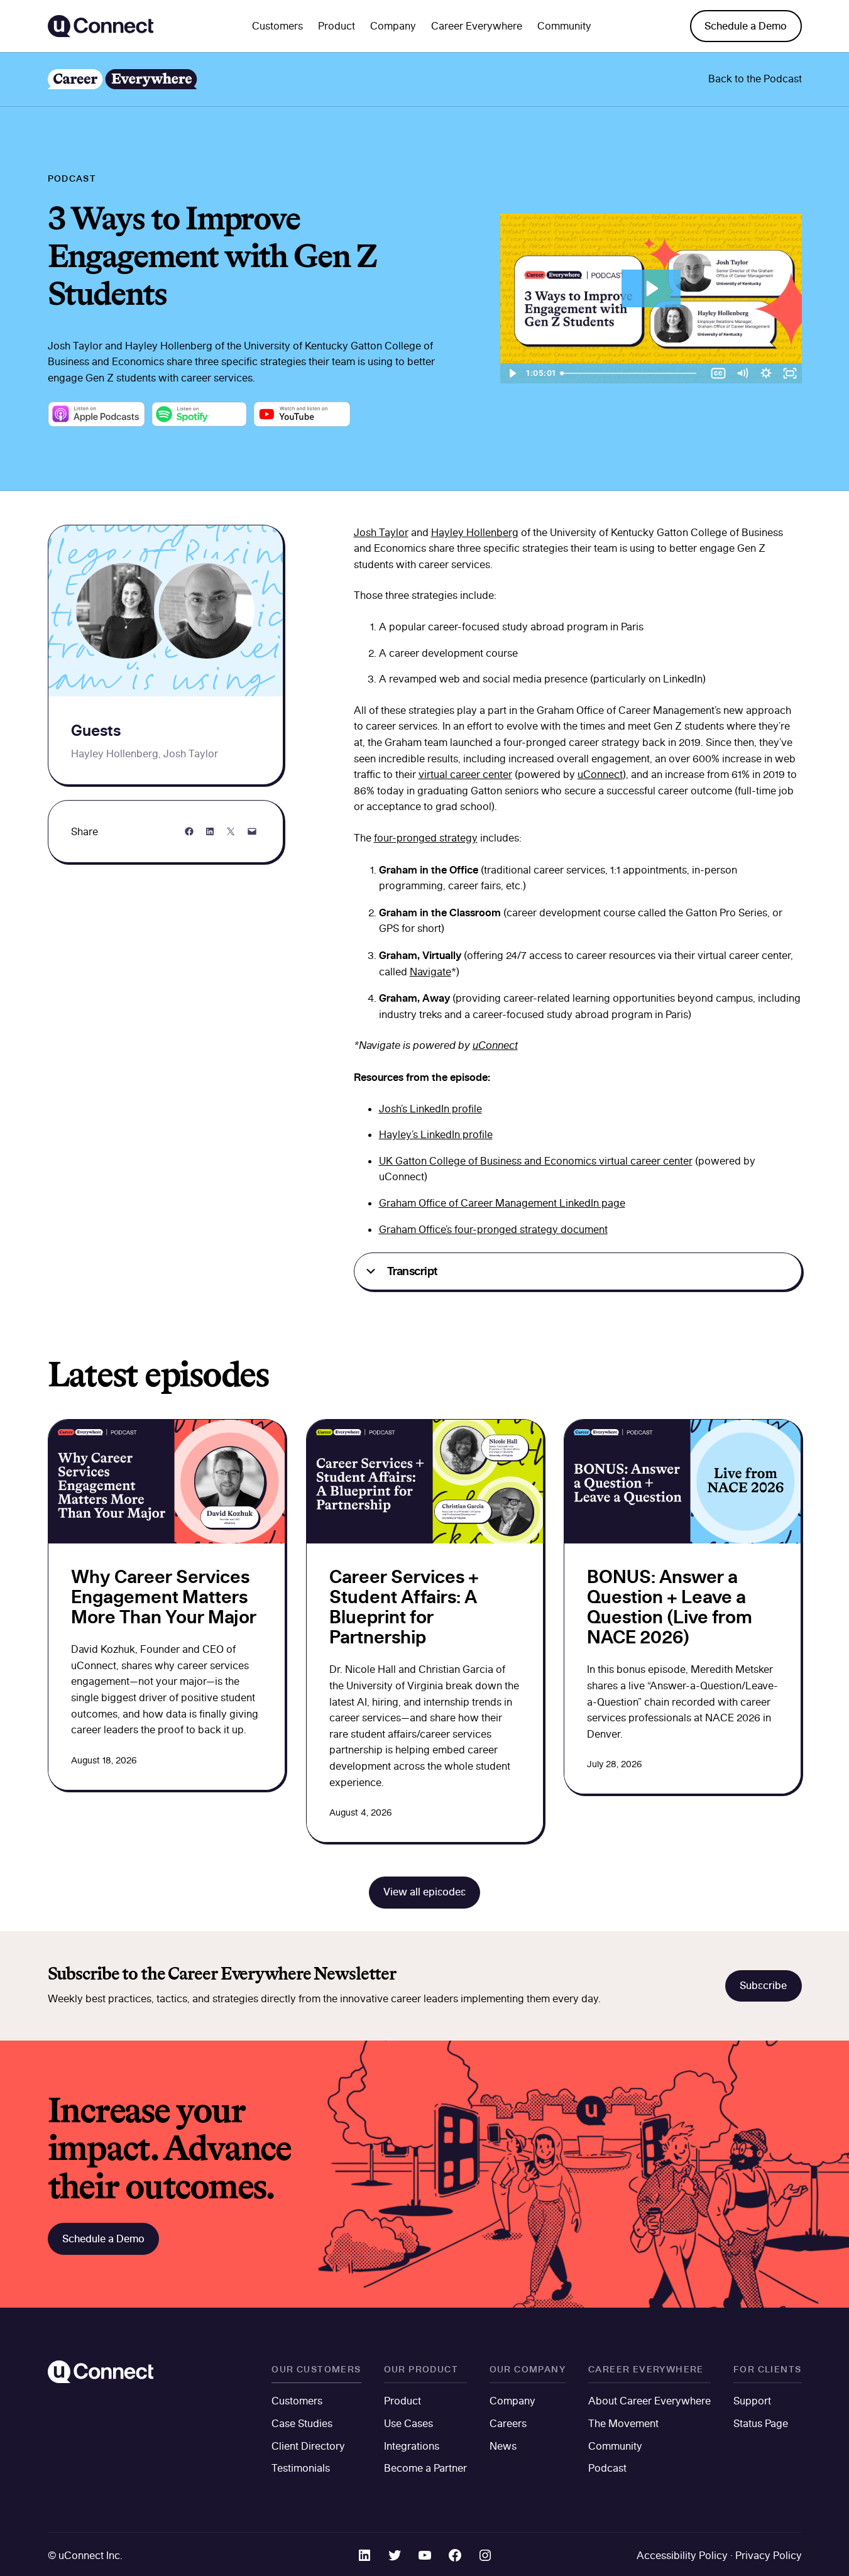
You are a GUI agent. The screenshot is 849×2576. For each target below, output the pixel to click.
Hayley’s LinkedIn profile (436, 1134)
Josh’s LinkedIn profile (430, 1109)
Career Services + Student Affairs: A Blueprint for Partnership (404, 1607)
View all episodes (424, 1892)
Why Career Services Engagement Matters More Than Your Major (164, 1597)
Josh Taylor (381, 532)
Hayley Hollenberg (475, 532)
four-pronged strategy (426, 838)
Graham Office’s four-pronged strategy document (493, 1229)
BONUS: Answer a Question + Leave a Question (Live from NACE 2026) (670, 1607)
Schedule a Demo (746, 26)
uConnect (600, 774)
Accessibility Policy (682, 2555)
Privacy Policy (769, 2555)
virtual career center (465, 774)
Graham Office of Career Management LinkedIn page (502, 1203)
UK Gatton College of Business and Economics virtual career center (536, 1161)
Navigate (430, 972)
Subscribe (763, 1985)
